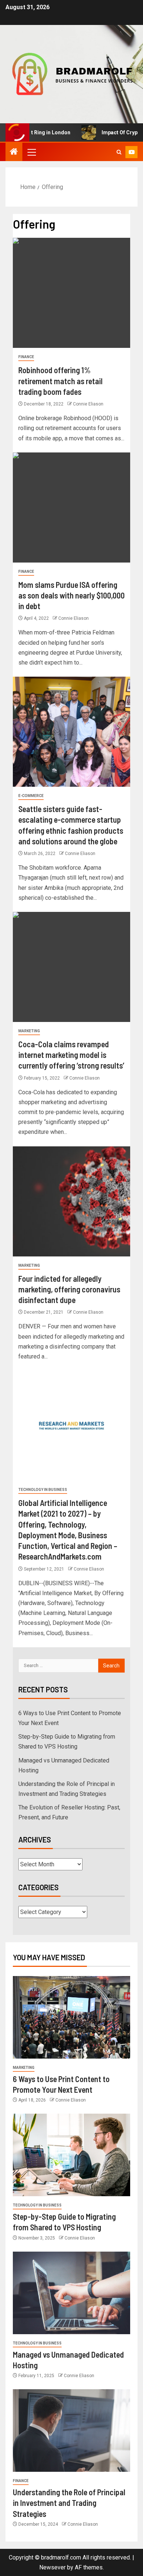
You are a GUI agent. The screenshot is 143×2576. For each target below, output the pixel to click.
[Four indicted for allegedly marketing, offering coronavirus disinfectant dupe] (71, 1201)
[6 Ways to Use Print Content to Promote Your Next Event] (71, 2017)
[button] (31, 152)
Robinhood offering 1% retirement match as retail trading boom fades (60, 381)
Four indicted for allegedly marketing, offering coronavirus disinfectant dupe (69, 1289)
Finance (26, 357)
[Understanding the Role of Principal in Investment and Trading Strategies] (71, 2431)
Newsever (52, 2567)
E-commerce (31, 796)
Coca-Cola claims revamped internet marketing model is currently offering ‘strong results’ (71, 1055)
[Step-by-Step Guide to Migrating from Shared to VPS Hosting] (71, 2155)
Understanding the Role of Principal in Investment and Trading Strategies (69, 2503)
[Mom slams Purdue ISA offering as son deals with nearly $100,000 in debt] (71, 507)
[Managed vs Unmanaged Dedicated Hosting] (71, 2293)
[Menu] (31, 152)
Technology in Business (43, 1490)
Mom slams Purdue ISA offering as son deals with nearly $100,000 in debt (71, 595)
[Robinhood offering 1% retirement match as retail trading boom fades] (71, 293)
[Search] (119, 152)
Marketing (29, 1031)
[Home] (14, 152)
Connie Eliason (88, 404)
